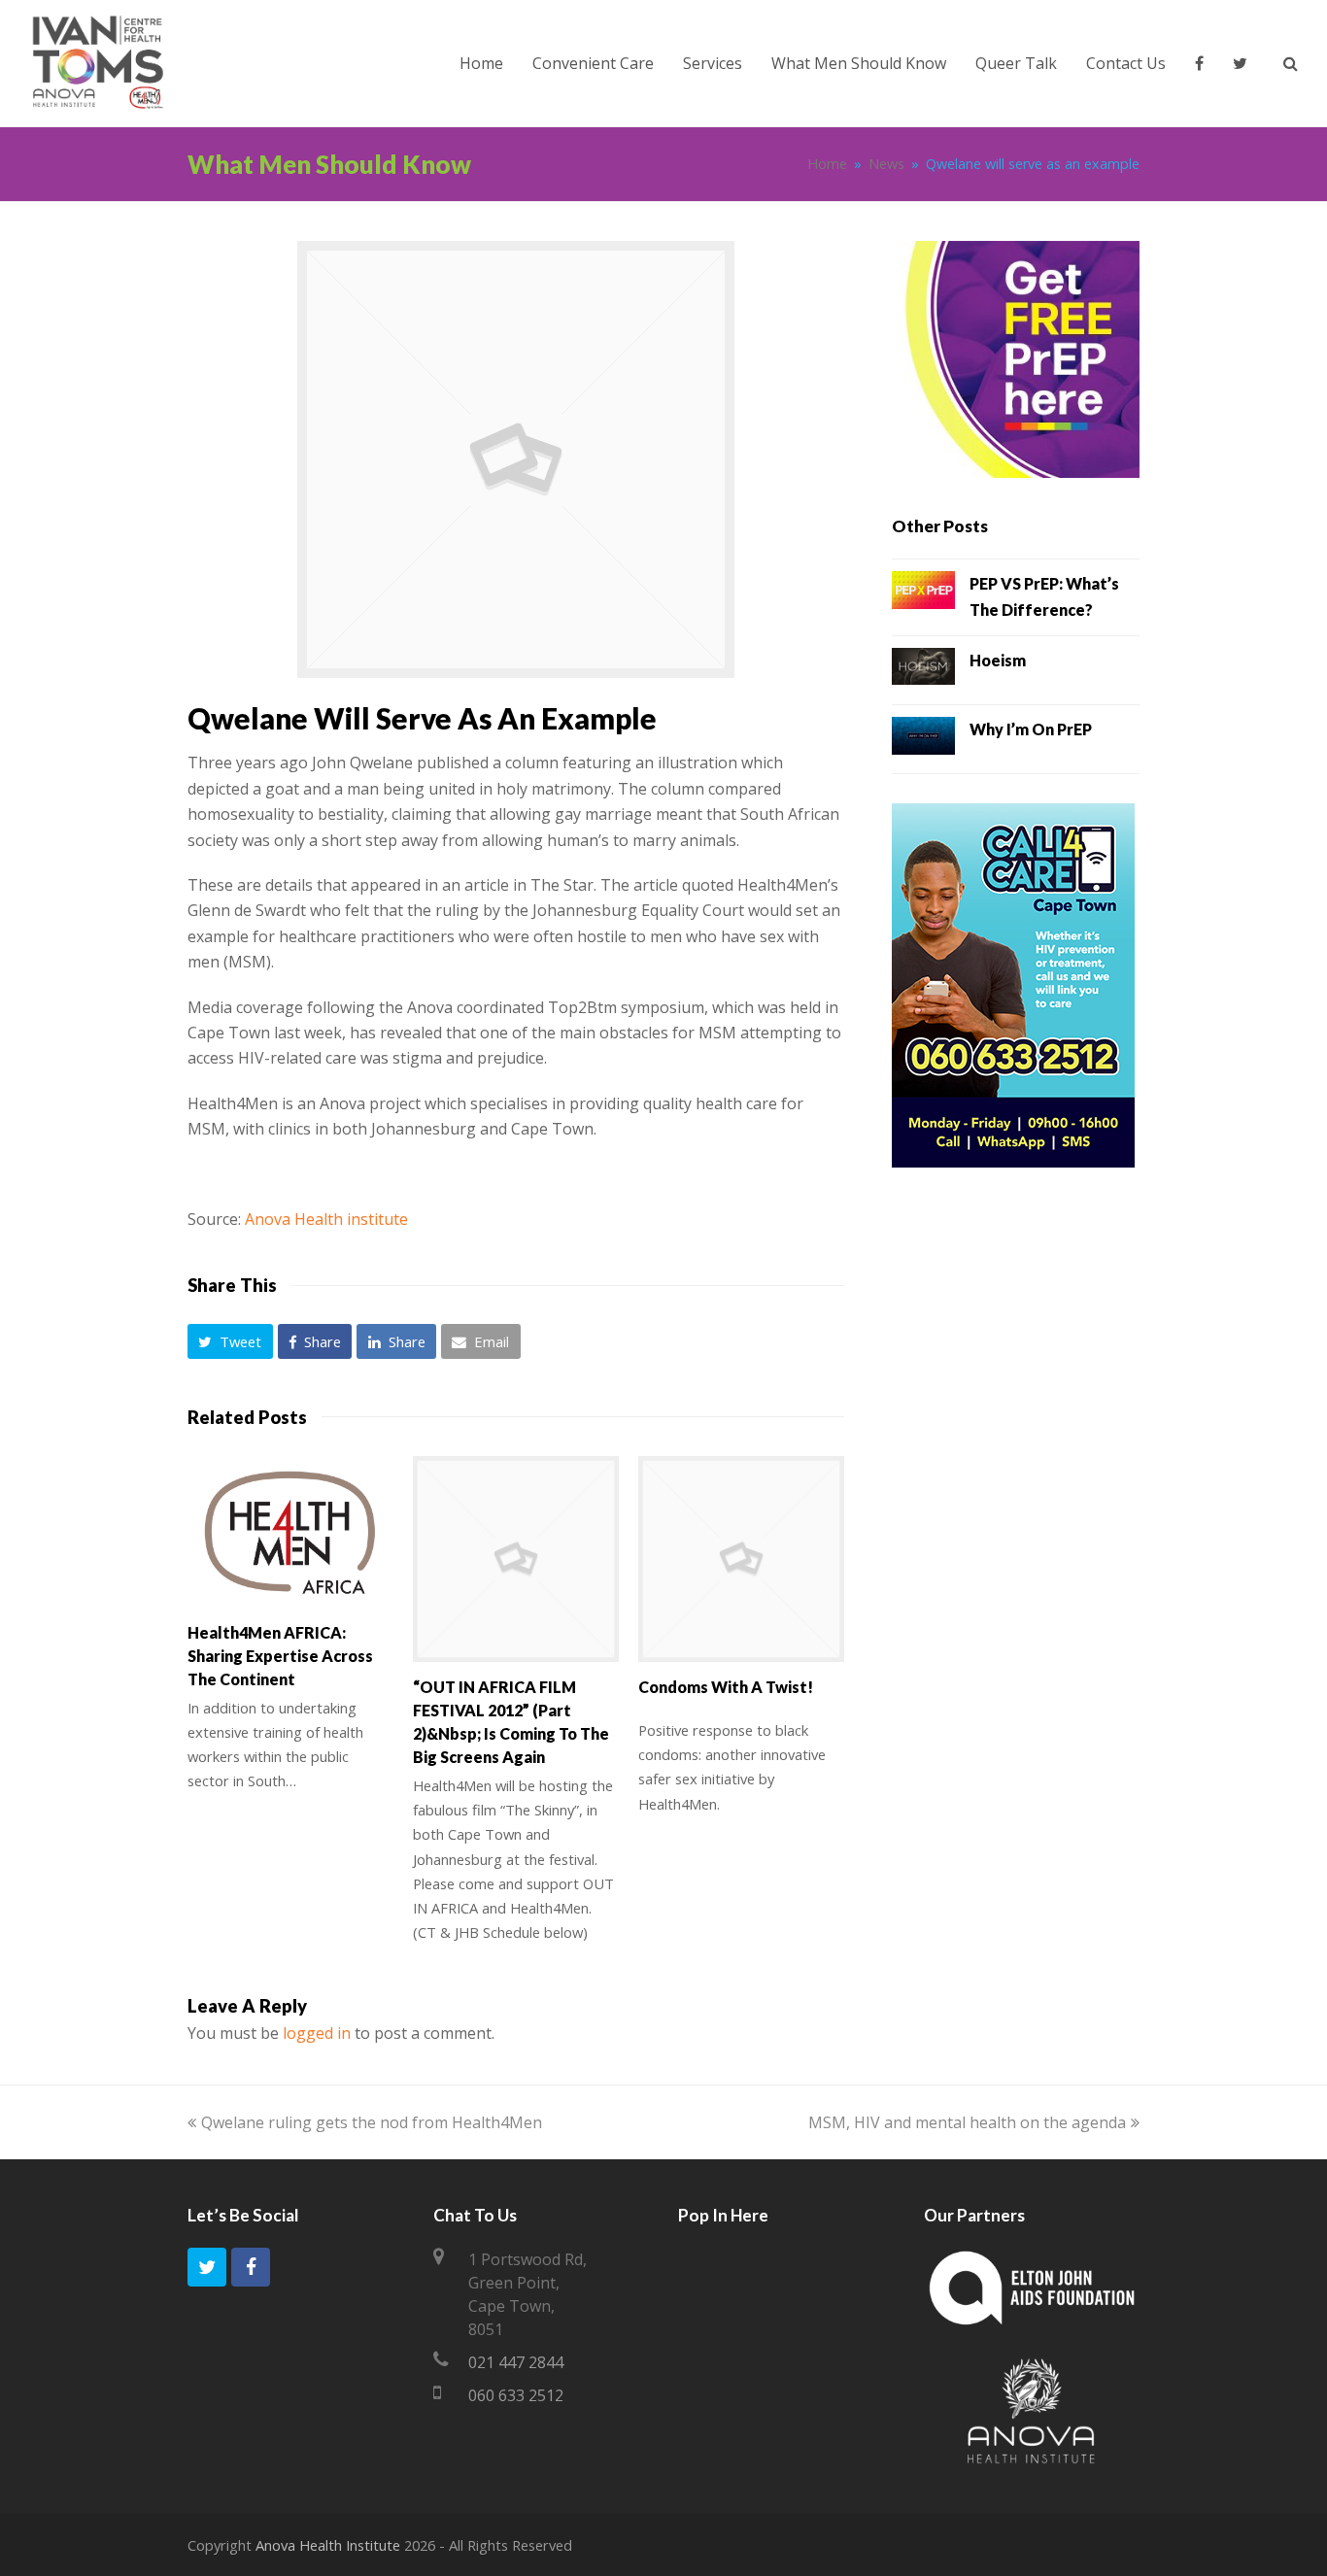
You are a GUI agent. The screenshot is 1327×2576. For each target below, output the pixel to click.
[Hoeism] (923, 670)
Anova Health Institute (328, 2545)
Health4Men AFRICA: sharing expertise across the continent (280, 1656)
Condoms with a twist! (726, 1687)
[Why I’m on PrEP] (923, 739)
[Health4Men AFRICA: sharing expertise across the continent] (290, 1532)
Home (827, 164)
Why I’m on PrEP (1031, 729)
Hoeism (998, 660)
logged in (317, 2033)
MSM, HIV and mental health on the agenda (967, 2122)
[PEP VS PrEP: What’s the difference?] (923, 593)
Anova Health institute (326, 1219)
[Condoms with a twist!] (741, 1559)
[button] (230, 1341)
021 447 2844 (516, 2362)
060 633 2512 (516, 2395)
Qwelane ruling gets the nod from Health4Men (372, 2122)
